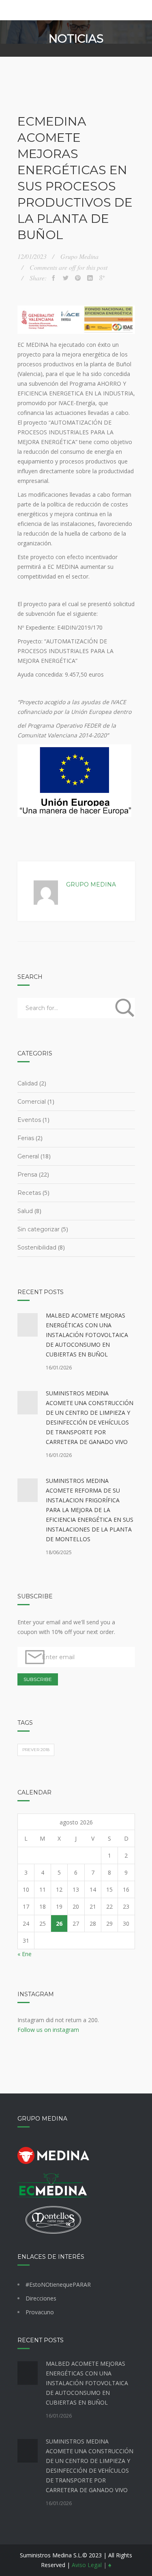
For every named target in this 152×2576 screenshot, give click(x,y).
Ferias (26, 1138)
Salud (25, 1211)
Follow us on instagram (48, 2030)
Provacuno (40, 2312)
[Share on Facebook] (54, 278)
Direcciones (41, 2298)
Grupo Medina (91, 884)
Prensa (27, 1175)
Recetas (29, 1193)
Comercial (32, 1102)
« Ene (25, 1954)
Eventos (29, 1120)
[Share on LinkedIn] (90, 278)
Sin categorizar (39, 1229)
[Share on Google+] (102, 278)
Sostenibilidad (37, 1247)
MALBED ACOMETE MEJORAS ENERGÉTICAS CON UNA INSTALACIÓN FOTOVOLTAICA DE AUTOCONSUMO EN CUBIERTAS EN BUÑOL (87, 1335)
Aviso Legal (87, 2565)
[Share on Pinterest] (78, 278)
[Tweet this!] (66, 278)
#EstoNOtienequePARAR (58, 2284)
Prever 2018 (36, 1750)
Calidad (28, 1083)
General (28, 1156)
